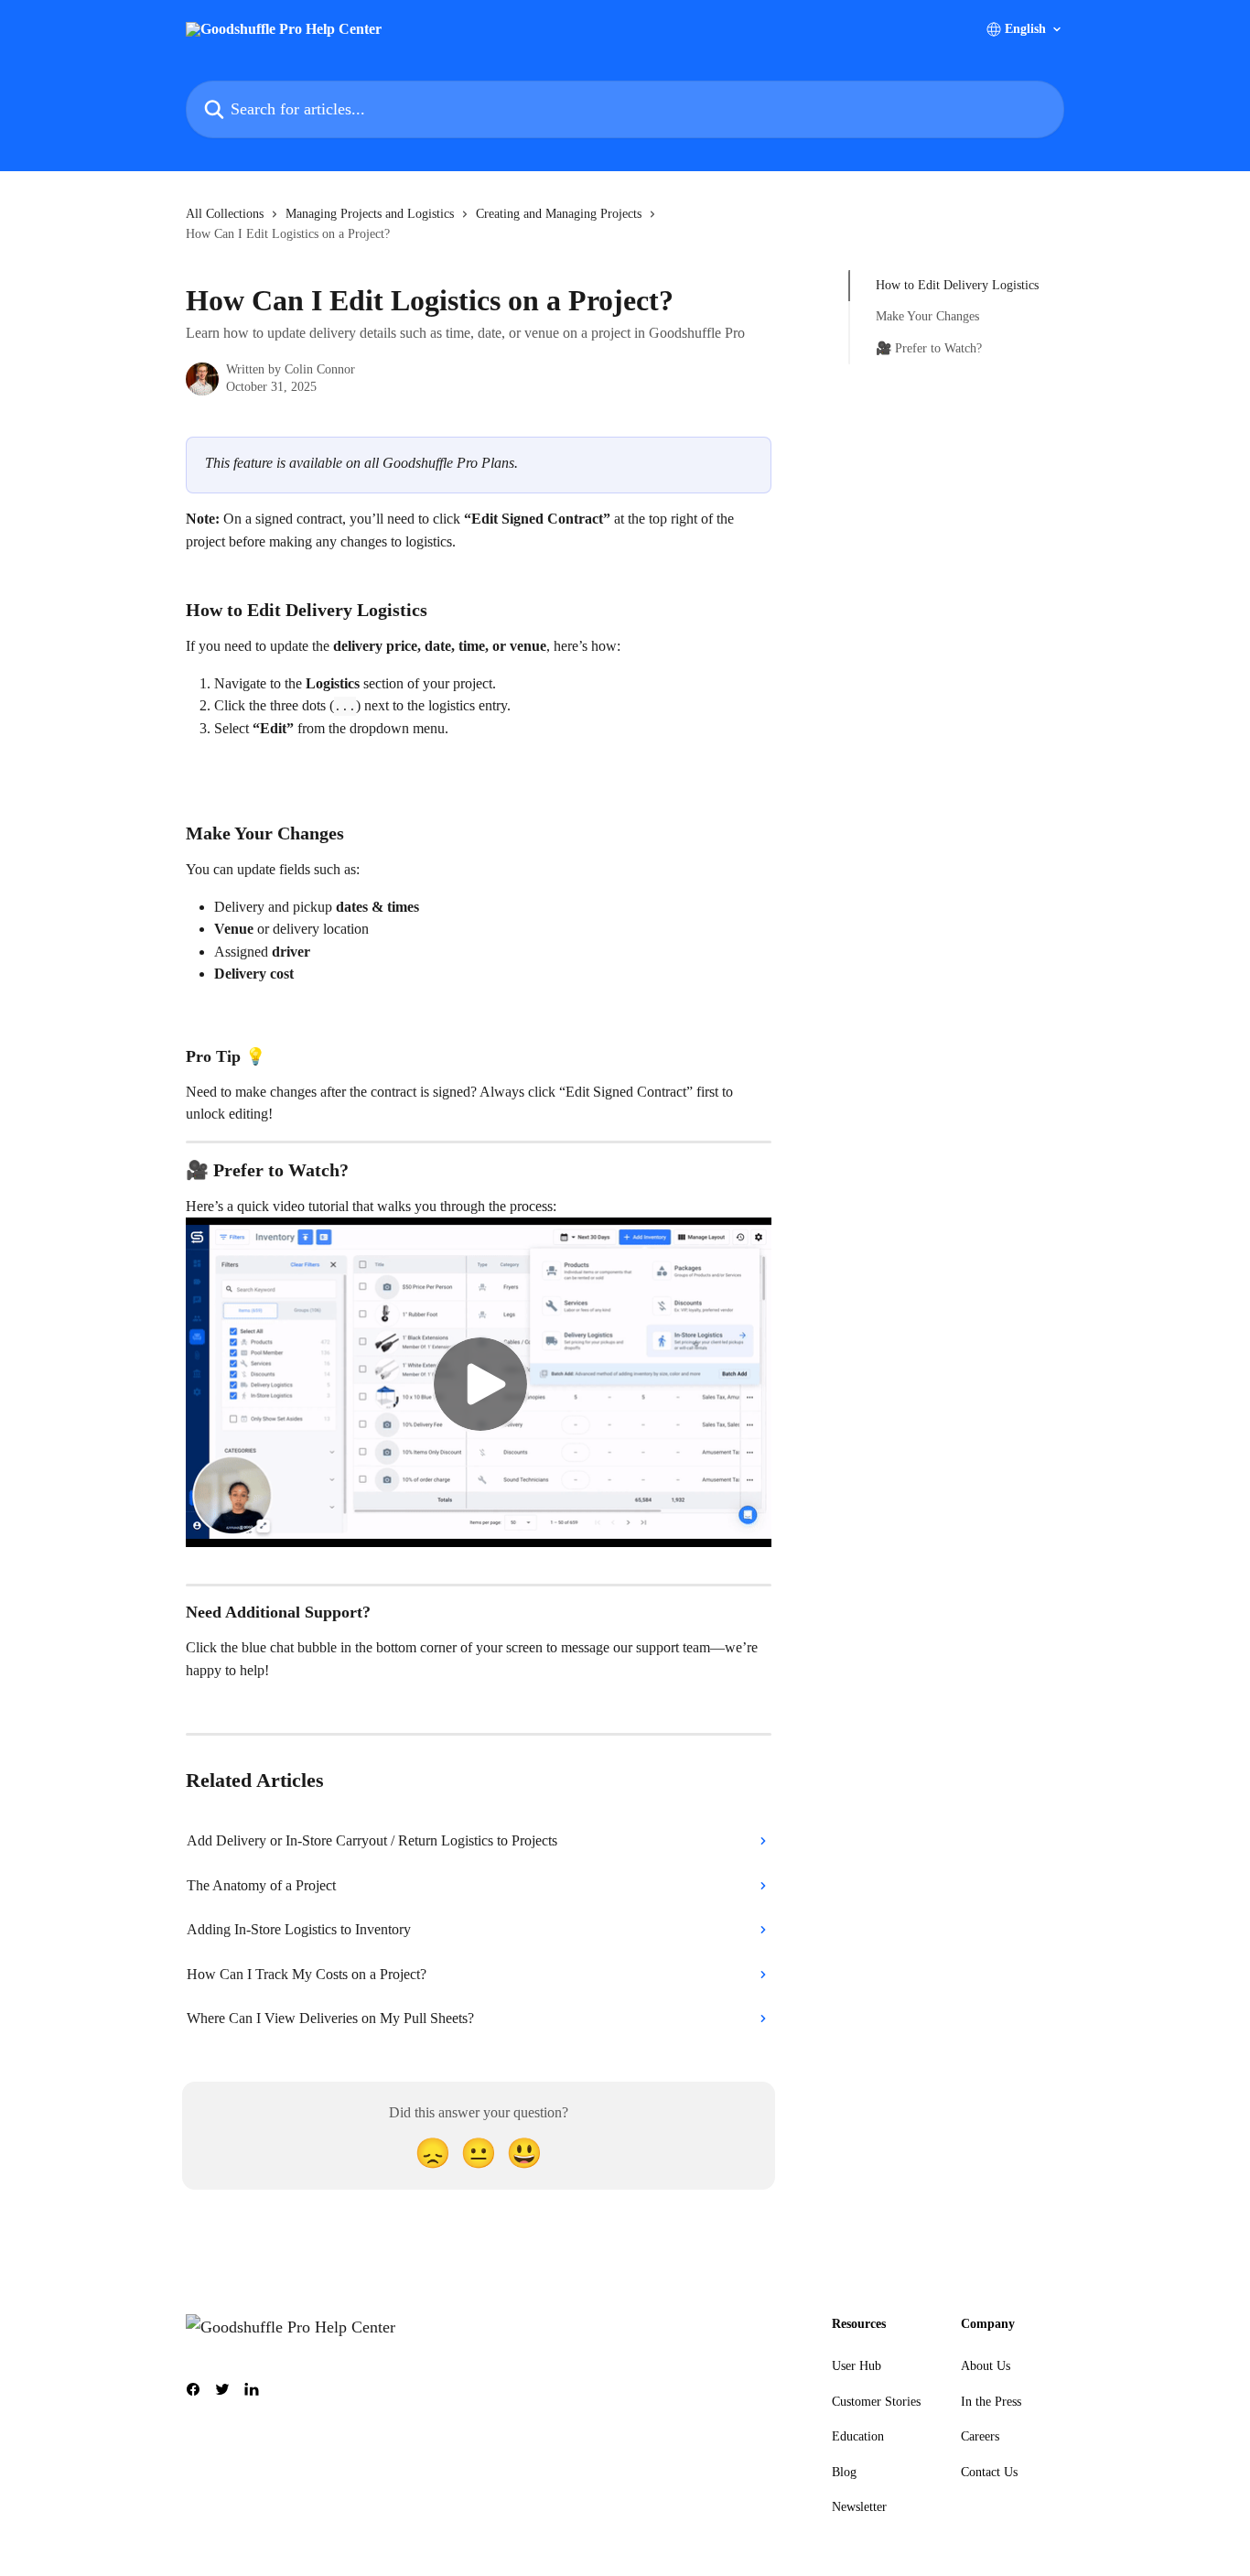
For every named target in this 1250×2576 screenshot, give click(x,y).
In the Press (991, 2402)
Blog (844, 2472)
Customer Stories (876, 2402)
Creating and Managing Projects (559, 214)
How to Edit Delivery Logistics (957, 285)
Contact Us (989, 2472)
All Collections (225, 214)
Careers (980, 2436)
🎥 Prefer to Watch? (929, 348)
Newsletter (859, 2507)
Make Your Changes (927, 316)
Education (858, 2436)
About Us (986, 2366)
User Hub (857, 2366)
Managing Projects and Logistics (370, 214)
